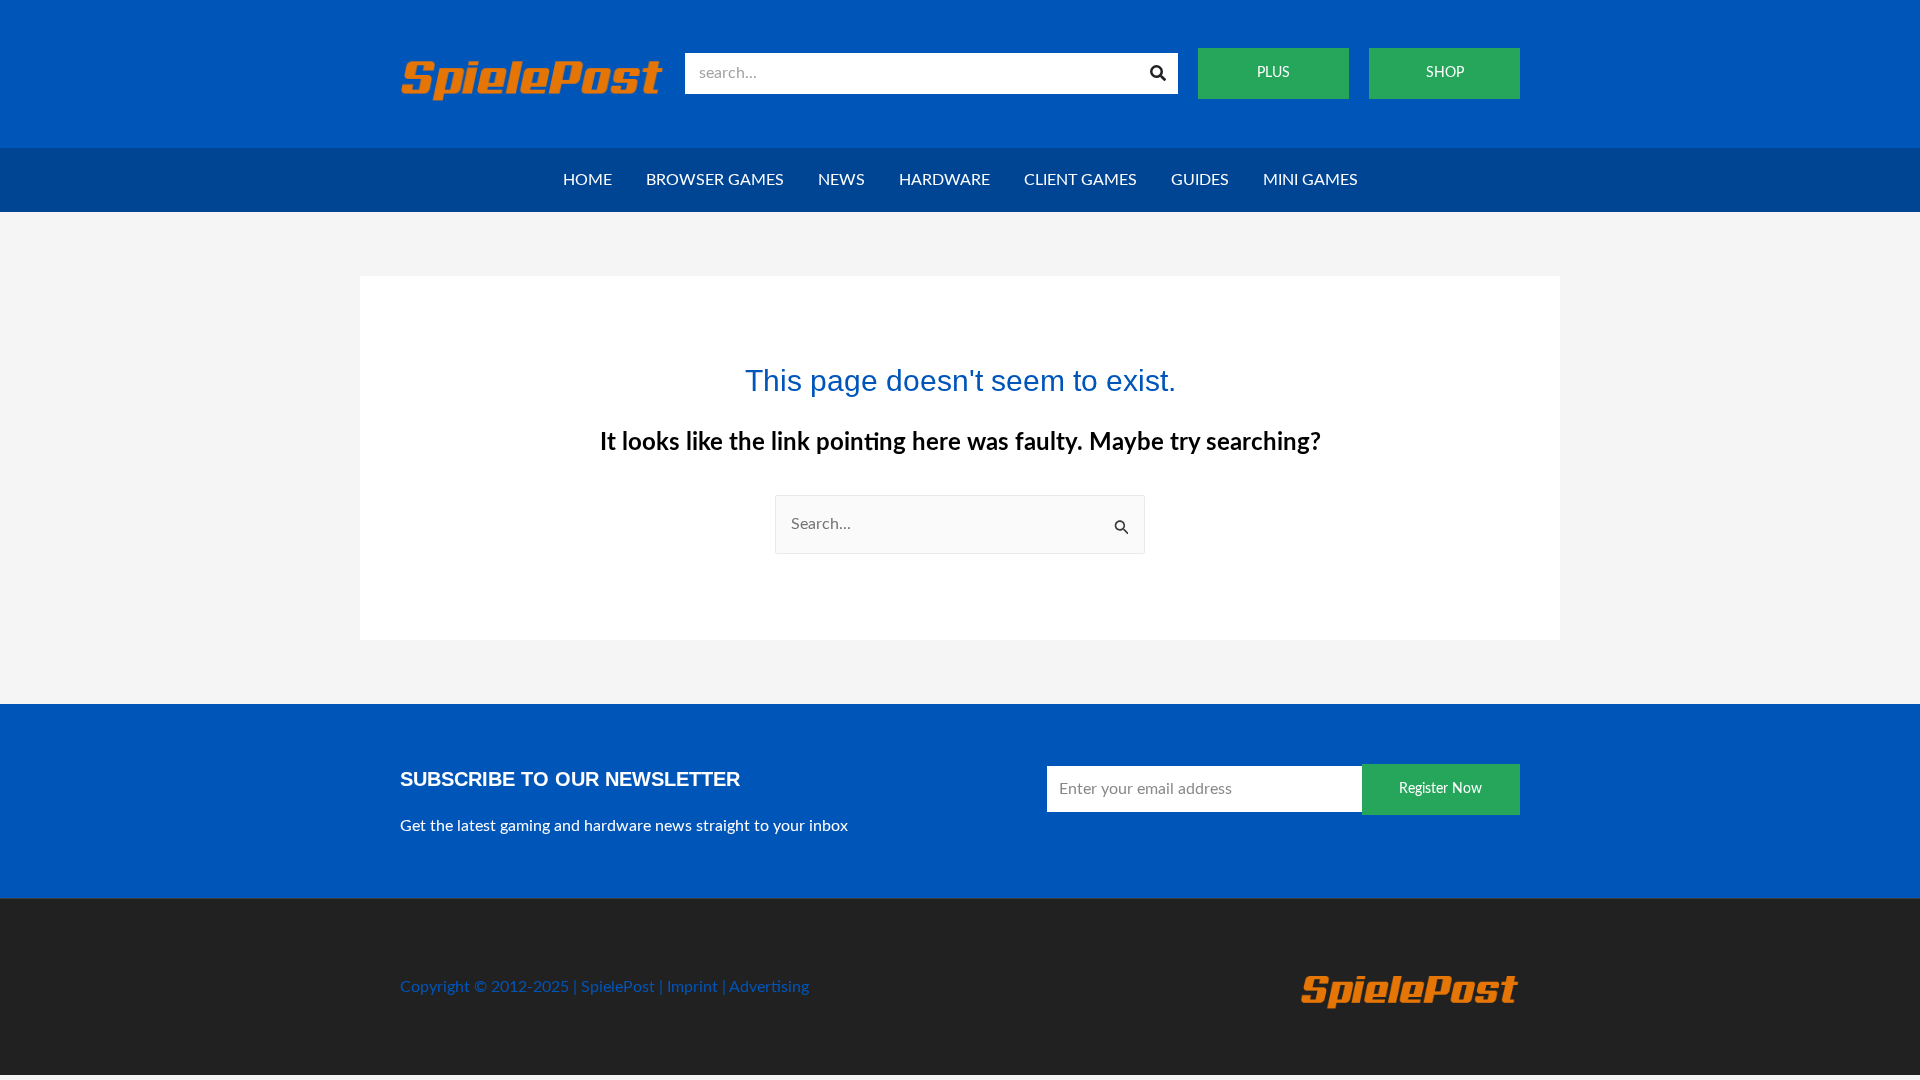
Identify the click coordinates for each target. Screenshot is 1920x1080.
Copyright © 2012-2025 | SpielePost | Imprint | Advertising (604, 987)
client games (1080, 180)
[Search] (1157, 73)
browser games (715, 180)
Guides (1200, 180)
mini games (1310, 180)
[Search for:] (960, 524)
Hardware (944, 180)
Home (587, 180)
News (841, 180)
